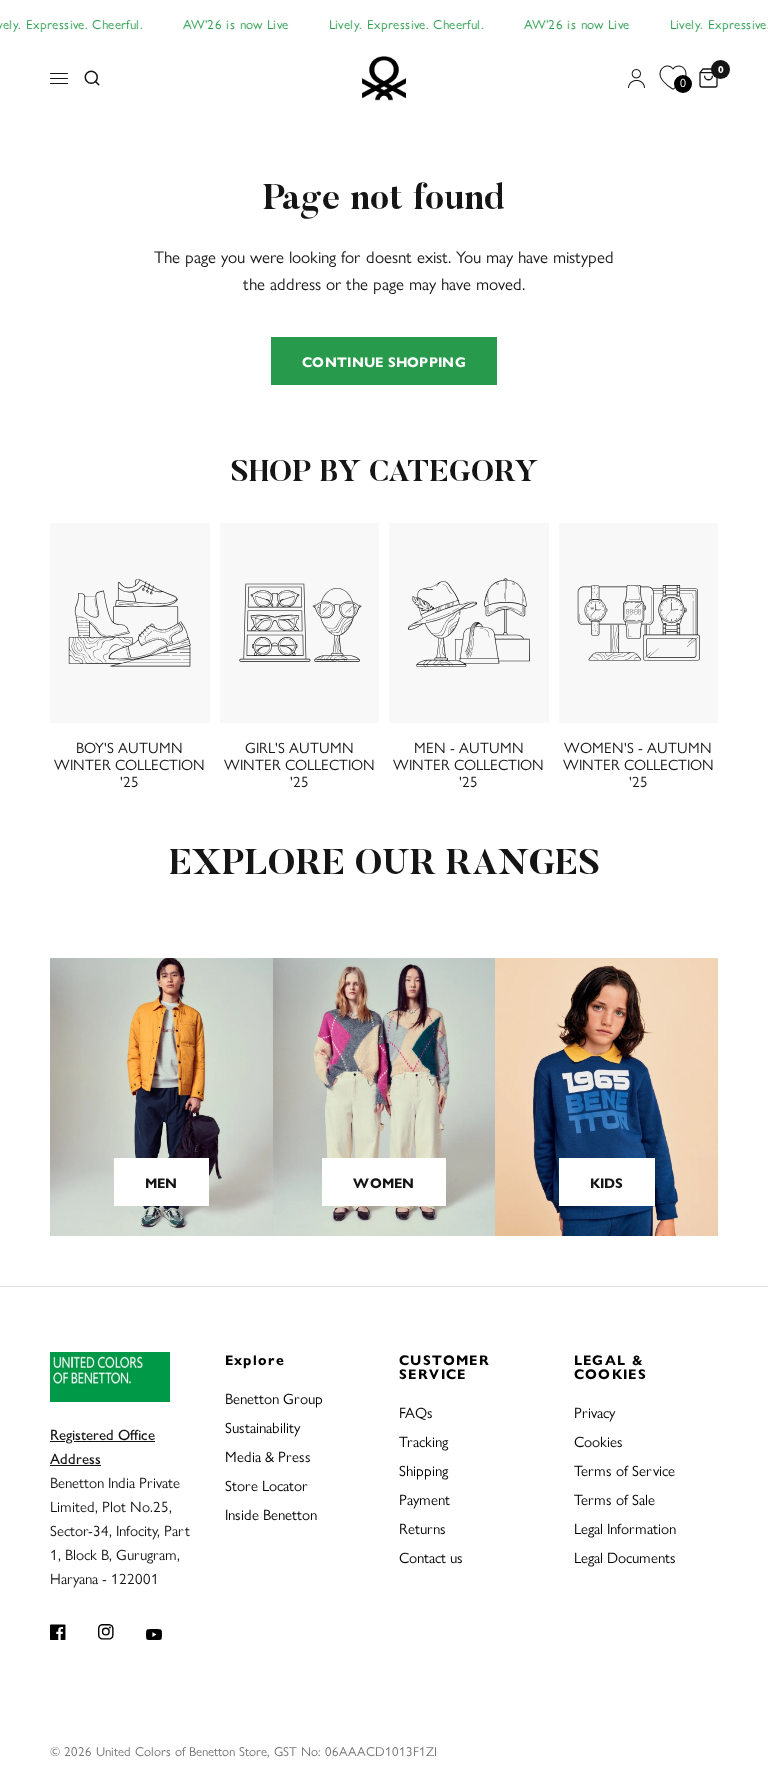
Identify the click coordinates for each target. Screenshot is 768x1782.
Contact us (431, 1556)
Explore (255, 1359)
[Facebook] (72, 1632)
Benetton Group (274, 1397)
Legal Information (625, 1527)
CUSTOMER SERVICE (444, 1366)
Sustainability (262, 1426)
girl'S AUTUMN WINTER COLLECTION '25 (299, 763)
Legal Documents (625, 1556)
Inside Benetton (271, 1513)
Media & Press (268, 1455)
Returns (422, 1527)
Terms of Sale (614, 1498)
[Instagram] (120, 1632)
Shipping (423, 1469)
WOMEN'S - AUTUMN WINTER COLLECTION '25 (638, 763)
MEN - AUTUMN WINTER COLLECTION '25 (468, 763)
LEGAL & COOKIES (611, 1366)
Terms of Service (624, 1469)
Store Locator (266, 1484)
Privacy (594, 1411)
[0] (705, 79)
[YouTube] (168, 1634)
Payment (424, 1498)
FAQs (416, 1411)
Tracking (423, 1440)
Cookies (598, 1440)
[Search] (92, 79)
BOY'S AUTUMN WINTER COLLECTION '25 (129, 763)
